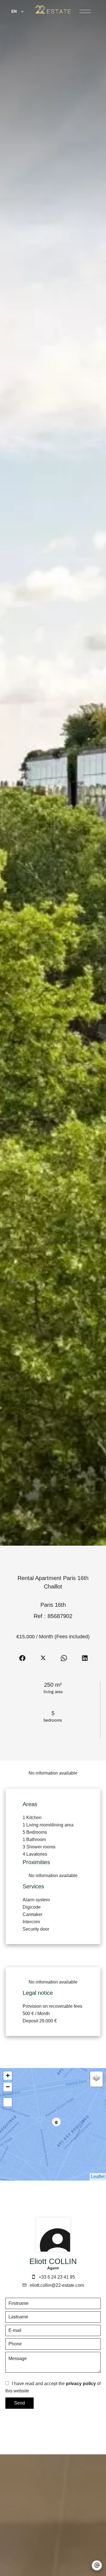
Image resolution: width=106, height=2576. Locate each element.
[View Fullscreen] (8, 2102)
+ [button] (8, 2075)
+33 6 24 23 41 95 (57, 2277)
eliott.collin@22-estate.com (57, 2285)
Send (20, 2403)
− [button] (8, 2087)
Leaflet (98, 2177)
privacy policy (81, 2384)
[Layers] (96, 2078)
